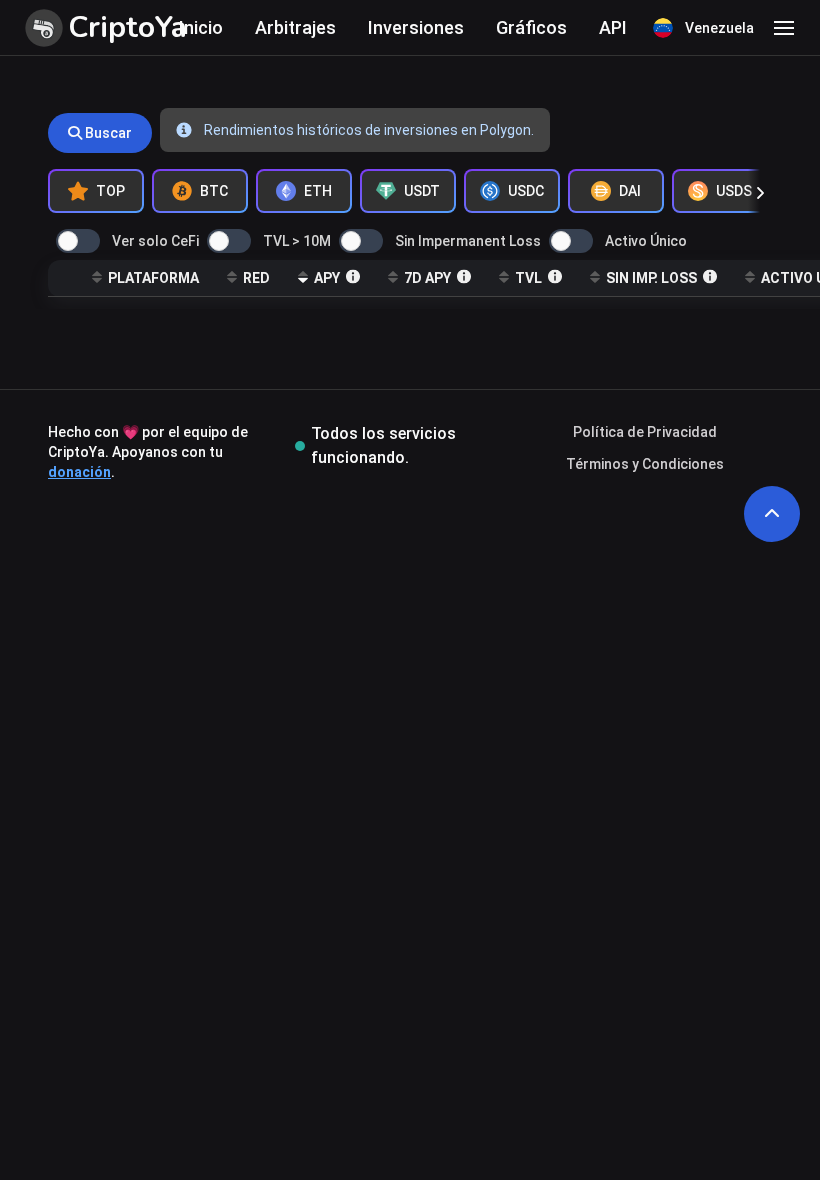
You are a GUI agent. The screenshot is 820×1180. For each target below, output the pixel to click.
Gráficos (531, 27)
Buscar (107, 133)
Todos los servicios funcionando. (383, 445)
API (613, 27)
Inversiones (416, 27)
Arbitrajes (295, 27)
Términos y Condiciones (645, 464)
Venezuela (719, 28)
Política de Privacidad (645, 432)
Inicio (201, 27)
